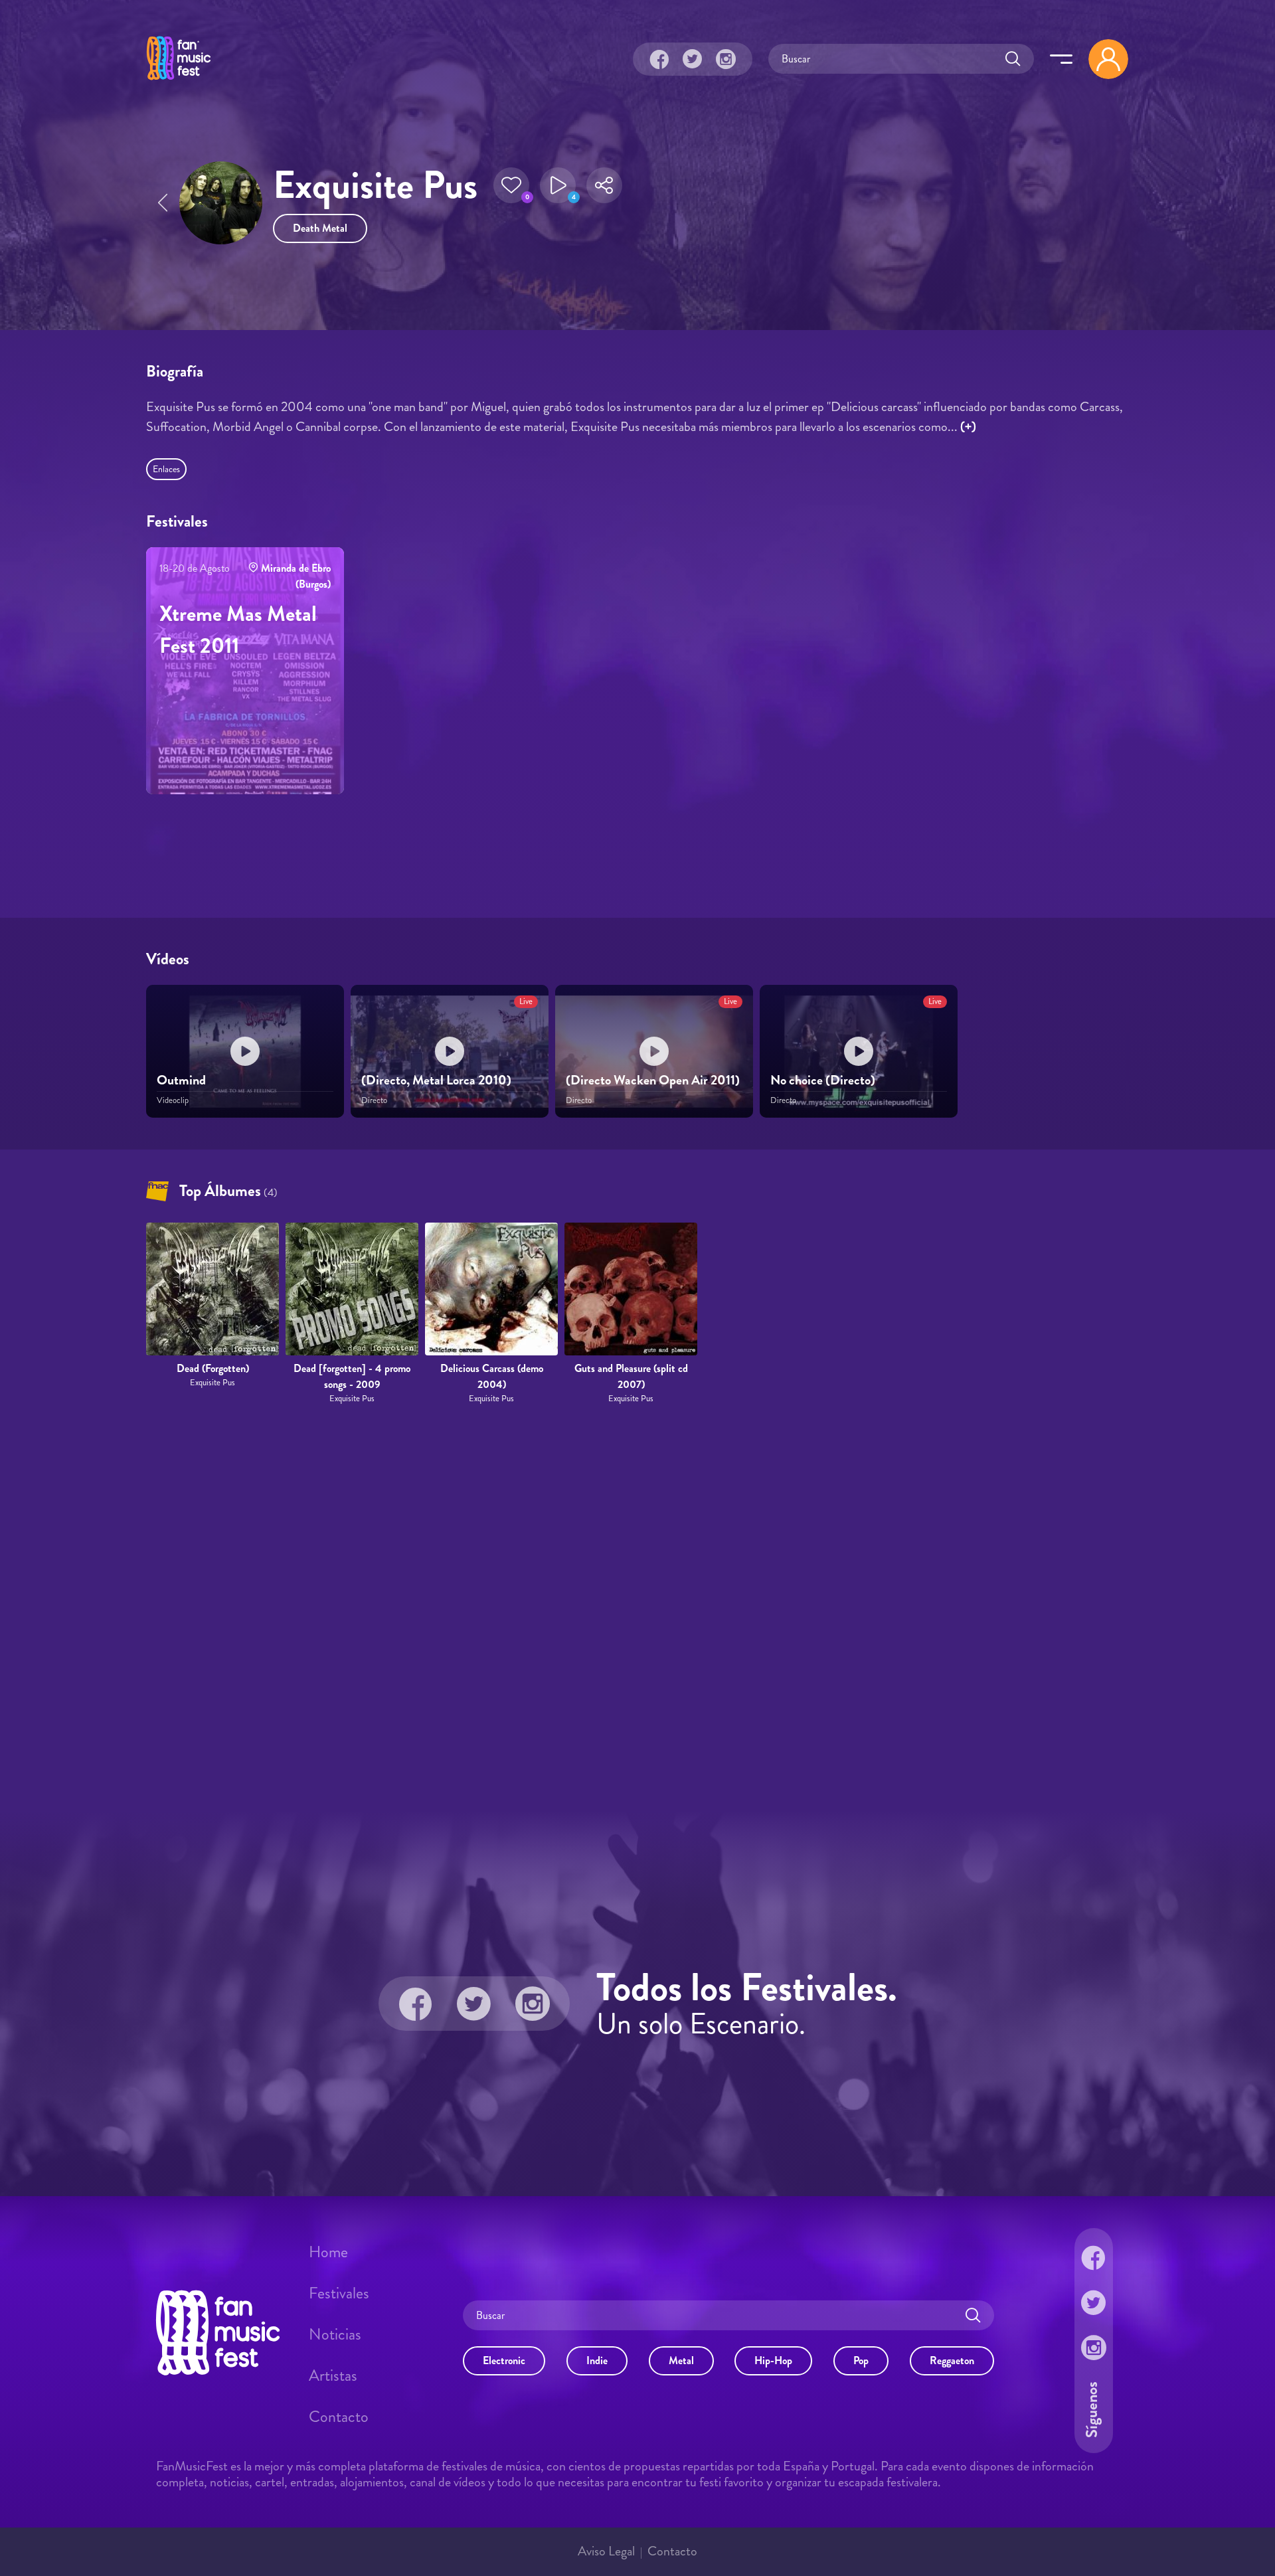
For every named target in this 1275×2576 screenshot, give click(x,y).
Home (328, 2252)
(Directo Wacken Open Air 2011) (653, 1080)
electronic (504, 2361)
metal (681, 2361)
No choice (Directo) (823, 1080)
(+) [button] (968, 427)
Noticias (335, 2334)
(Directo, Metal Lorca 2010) (436, 1080)
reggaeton (952, 2361)
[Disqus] (637, 1608)
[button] (511, 185)
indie (597, 2361)
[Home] (179, 82)
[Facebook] (659, 59)
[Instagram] (726, 59)
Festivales (339, 2293)
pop (861, 2361)
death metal (320, 228)
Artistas (333, 2375)
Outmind (181, 1080)
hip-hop (773, 2361)
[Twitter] (693, 59)
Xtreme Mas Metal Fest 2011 (238, 630)
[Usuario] (1108, 59)
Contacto (339, 2417)
